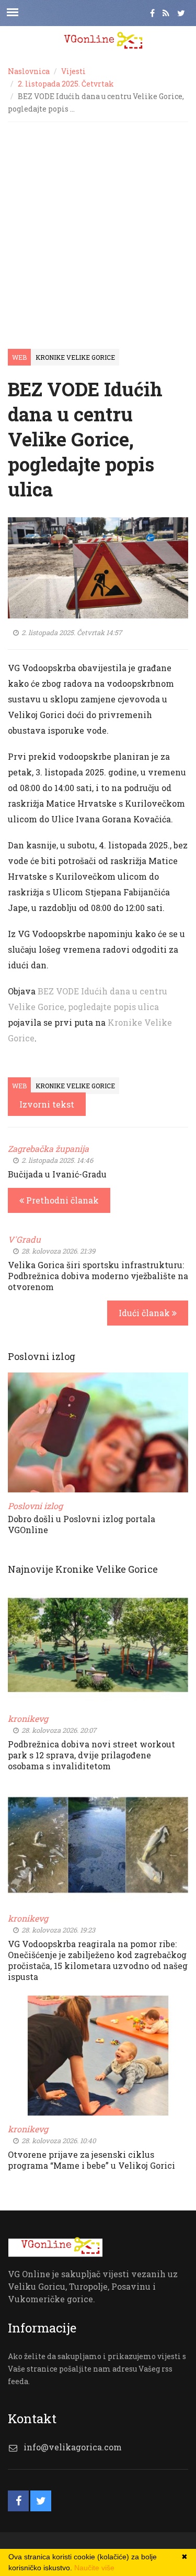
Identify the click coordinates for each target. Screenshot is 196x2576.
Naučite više (94, 2568)
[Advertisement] (98, 225)
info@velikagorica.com (73, 2447)
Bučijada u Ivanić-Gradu (57, 1174)
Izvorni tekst (47, 1104)
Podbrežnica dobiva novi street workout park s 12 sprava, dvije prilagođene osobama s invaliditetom (91, 1755)
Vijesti (73, 71)
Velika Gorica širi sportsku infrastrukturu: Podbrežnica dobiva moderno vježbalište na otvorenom (98, 1276)
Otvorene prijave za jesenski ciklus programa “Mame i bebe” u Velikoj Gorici (91, 2160)
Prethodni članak (61, 1200)
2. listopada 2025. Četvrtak (66, 84)
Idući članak (145, 1313)
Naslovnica (29, 71)
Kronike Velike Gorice (75, 357)
